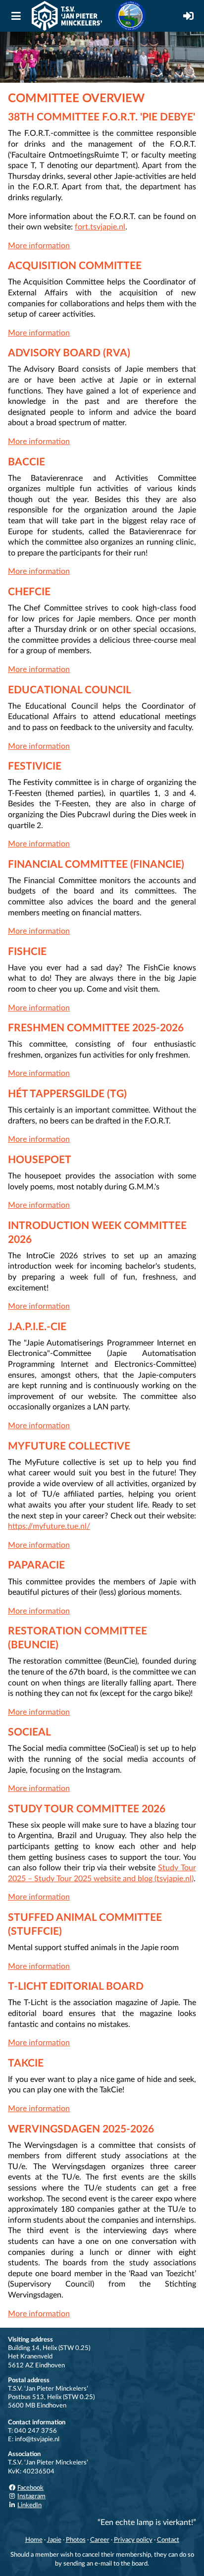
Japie (54, 2540)
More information (39, 246)
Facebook (30, 2488)
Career (100, 2540)
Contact (168, 2540)
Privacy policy (133, 2540)
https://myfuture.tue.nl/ (49, 1526)
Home (34, 2540)
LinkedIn (29, 2505)
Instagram (31, 2496)
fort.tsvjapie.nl (100, 227)
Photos (76, 2540)
